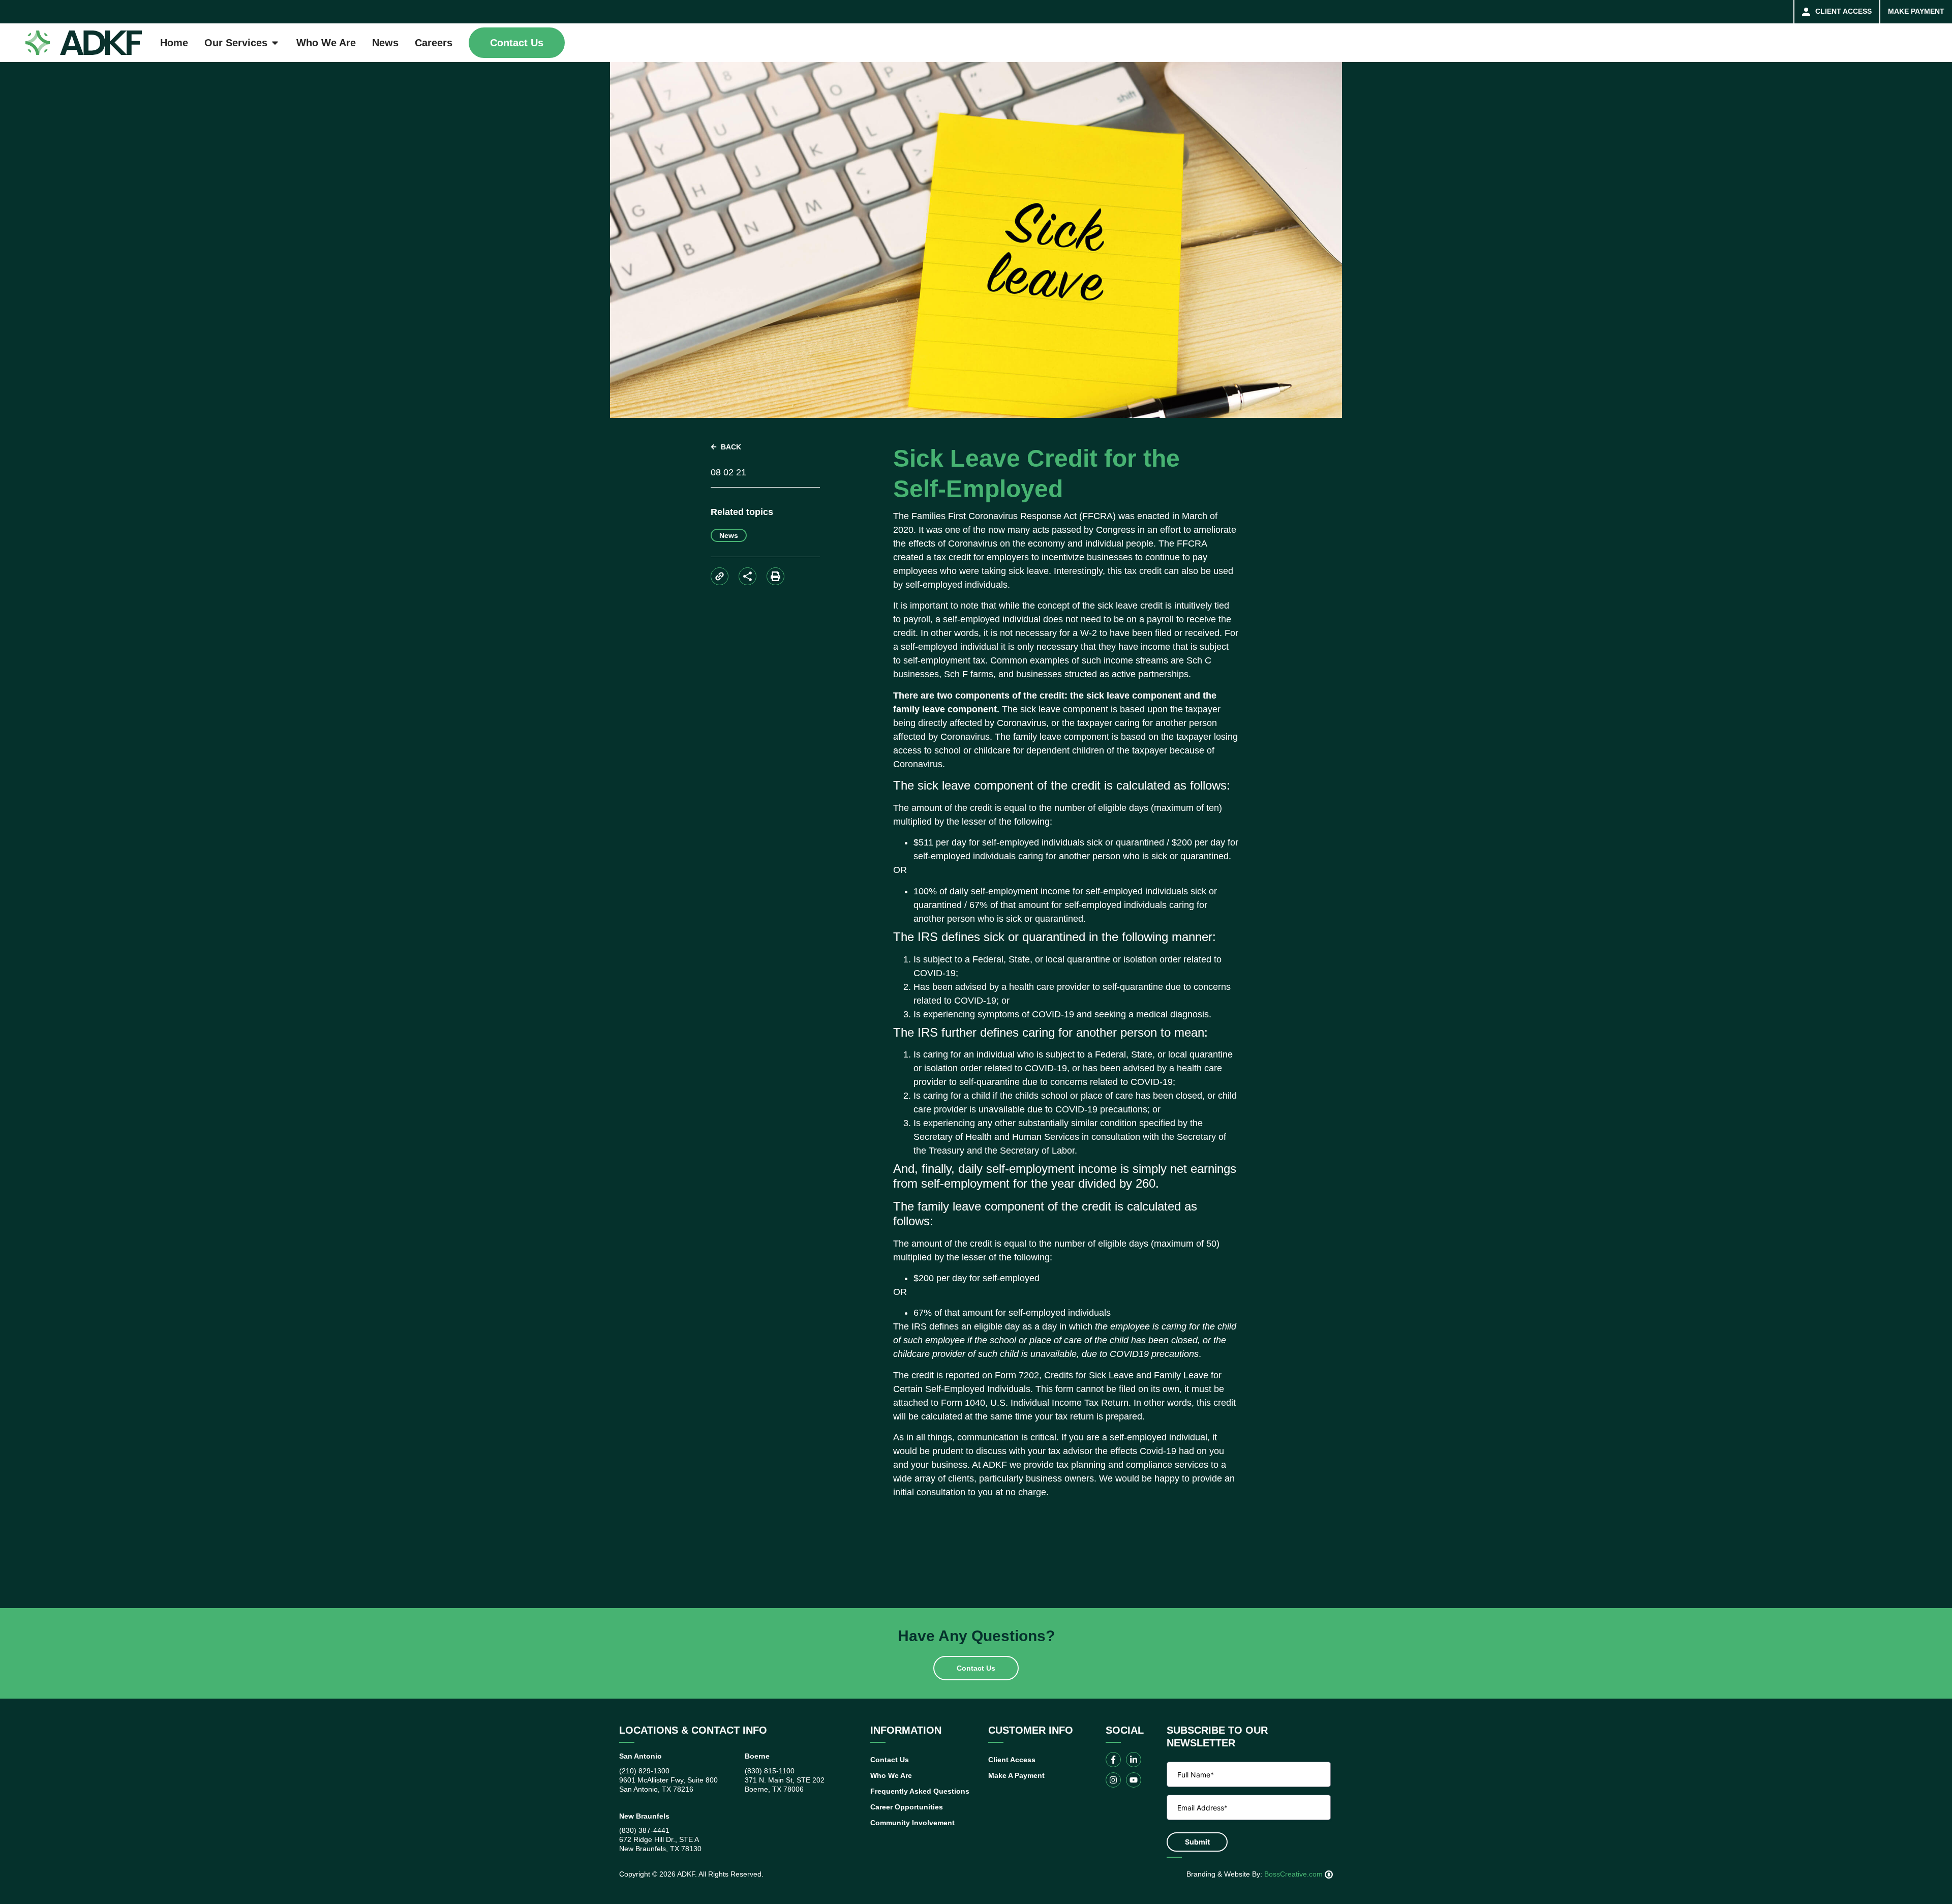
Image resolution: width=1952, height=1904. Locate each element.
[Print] (775, 576)
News (729, 535)
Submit (1197, 1842)
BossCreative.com (1294, 1874)
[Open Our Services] (275, 43)
